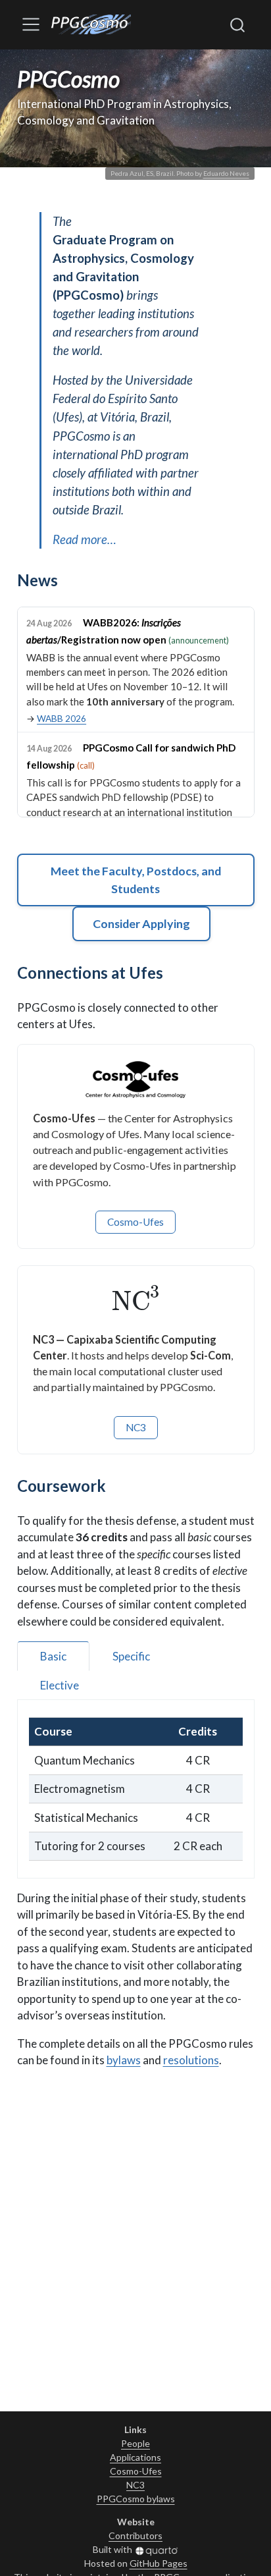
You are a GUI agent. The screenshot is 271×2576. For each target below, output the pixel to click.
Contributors (135, 2535)
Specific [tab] (131, 1656)
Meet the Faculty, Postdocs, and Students (136, 880)
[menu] (31, 24)
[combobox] (238, 24)
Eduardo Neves (226, 173)
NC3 (136, 1427)
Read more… (85, 539)
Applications (135, 2457)
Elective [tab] (60, 1685)
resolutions (191, 2060)
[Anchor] (68, 579)
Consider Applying (141, 923)
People (135, 2443)
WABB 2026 (62, 719)
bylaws (124, 2060)
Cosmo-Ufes (135, 1222)
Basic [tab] (53, 1656)
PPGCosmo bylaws (136, 2499)
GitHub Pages (159, 2563)
